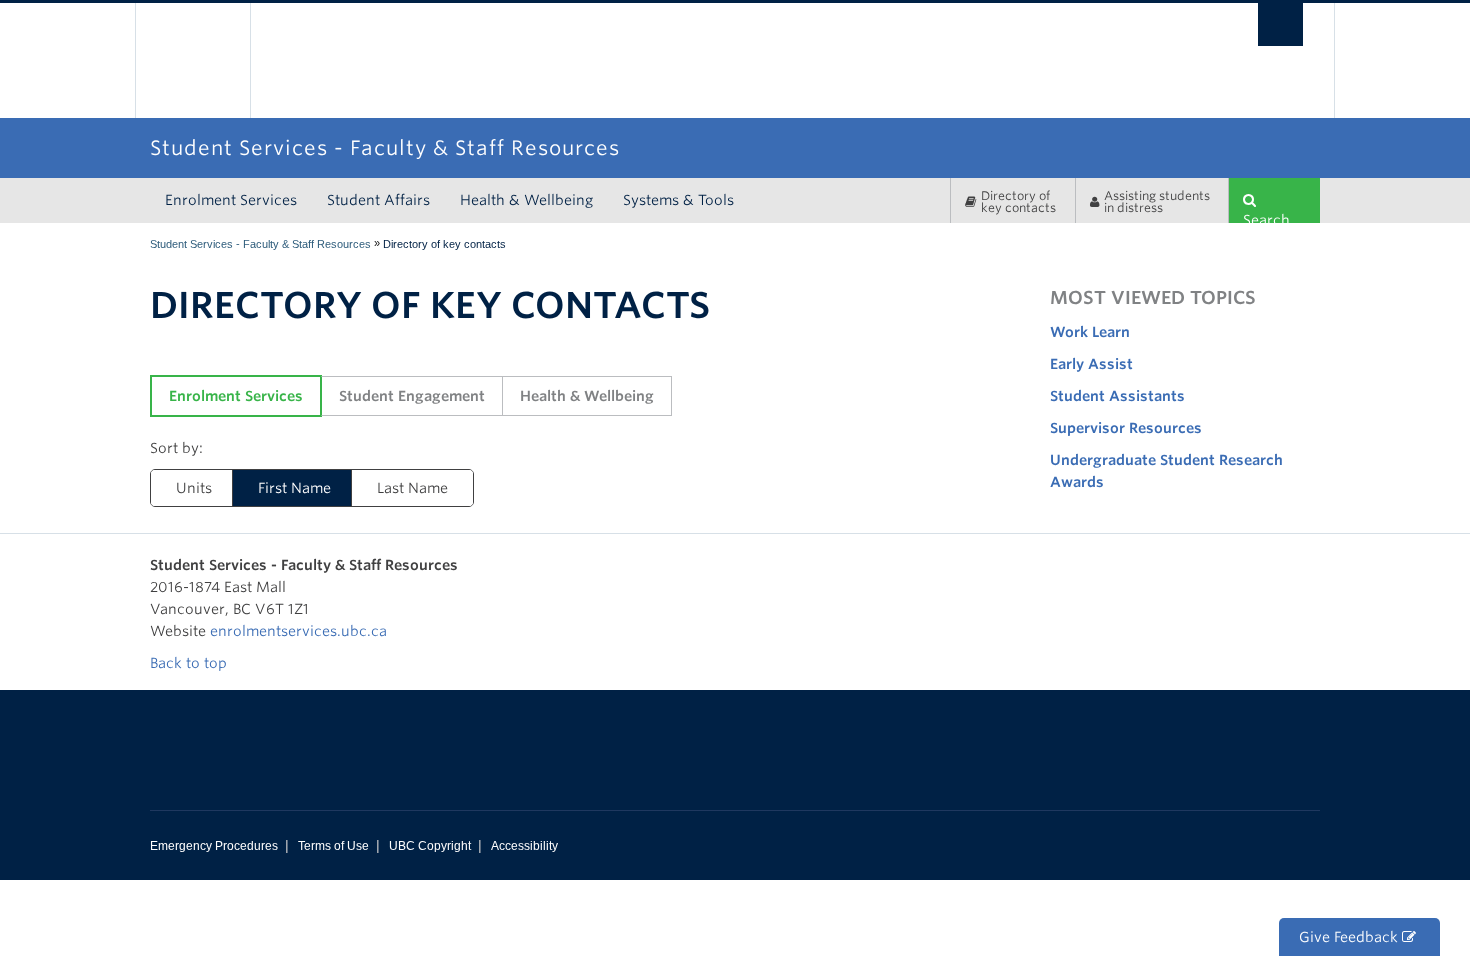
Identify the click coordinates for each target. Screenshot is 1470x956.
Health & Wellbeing (526, 200)
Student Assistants (1117, 396)
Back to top (190, 663)
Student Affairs (378, 200)
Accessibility (524, 846)
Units (194, 488)
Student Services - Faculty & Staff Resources (260, 244)
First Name (294, 488)
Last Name (412, 488)
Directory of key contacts (1018, 201)
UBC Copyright (430, 846)
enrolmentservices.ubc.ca (298, 631)
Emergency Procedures (214, 846)
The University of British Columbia (192, 60)
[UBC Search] (1280, 24)
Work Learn (1090, 332)
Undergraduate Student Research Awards (1166, 471)
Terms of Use (333, 846)
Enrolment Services (231, 200)
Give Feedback (1350, 937)
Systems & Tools (678, 200)
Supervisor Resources (1126, 428)
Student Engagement (412, 396)
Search (1266, 217)
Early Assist (1091, 364)
